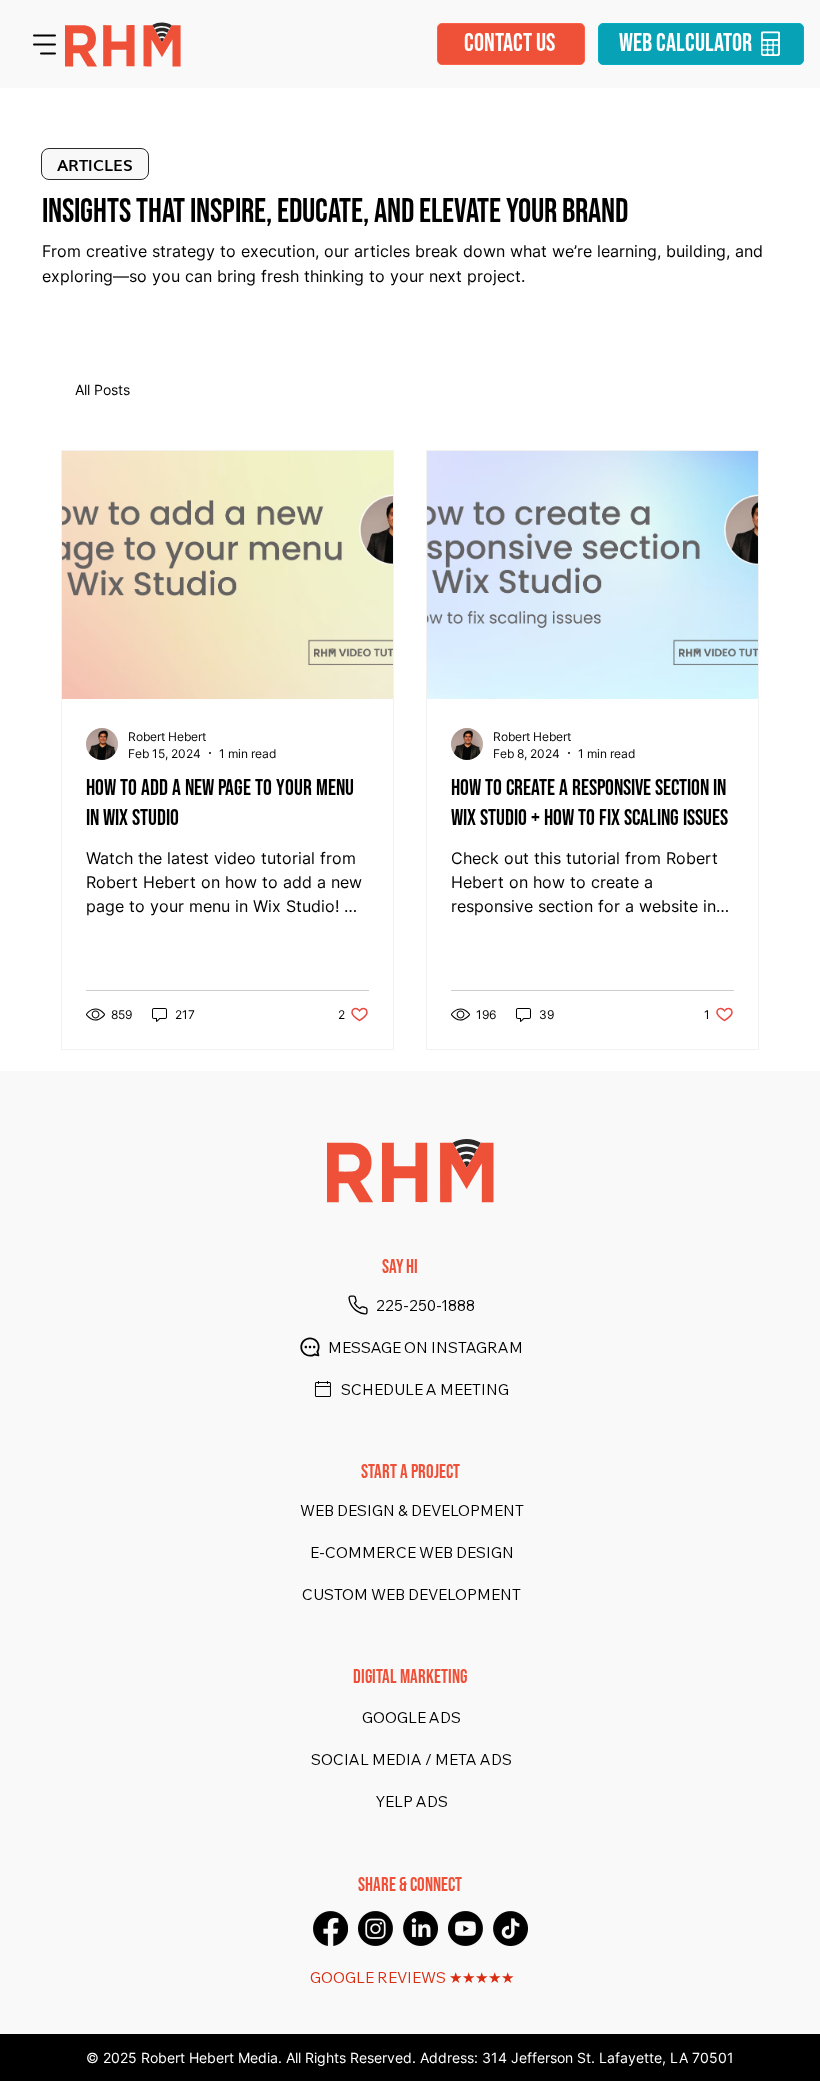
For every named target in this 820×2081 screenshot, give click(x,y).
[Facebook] (330, 1928)
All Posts (102, 389)
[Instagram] (375, 1928)
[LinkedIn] (420, 1928)
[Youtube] (465, 1928)
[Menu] (45, 44)
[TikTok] (510, 1928)
